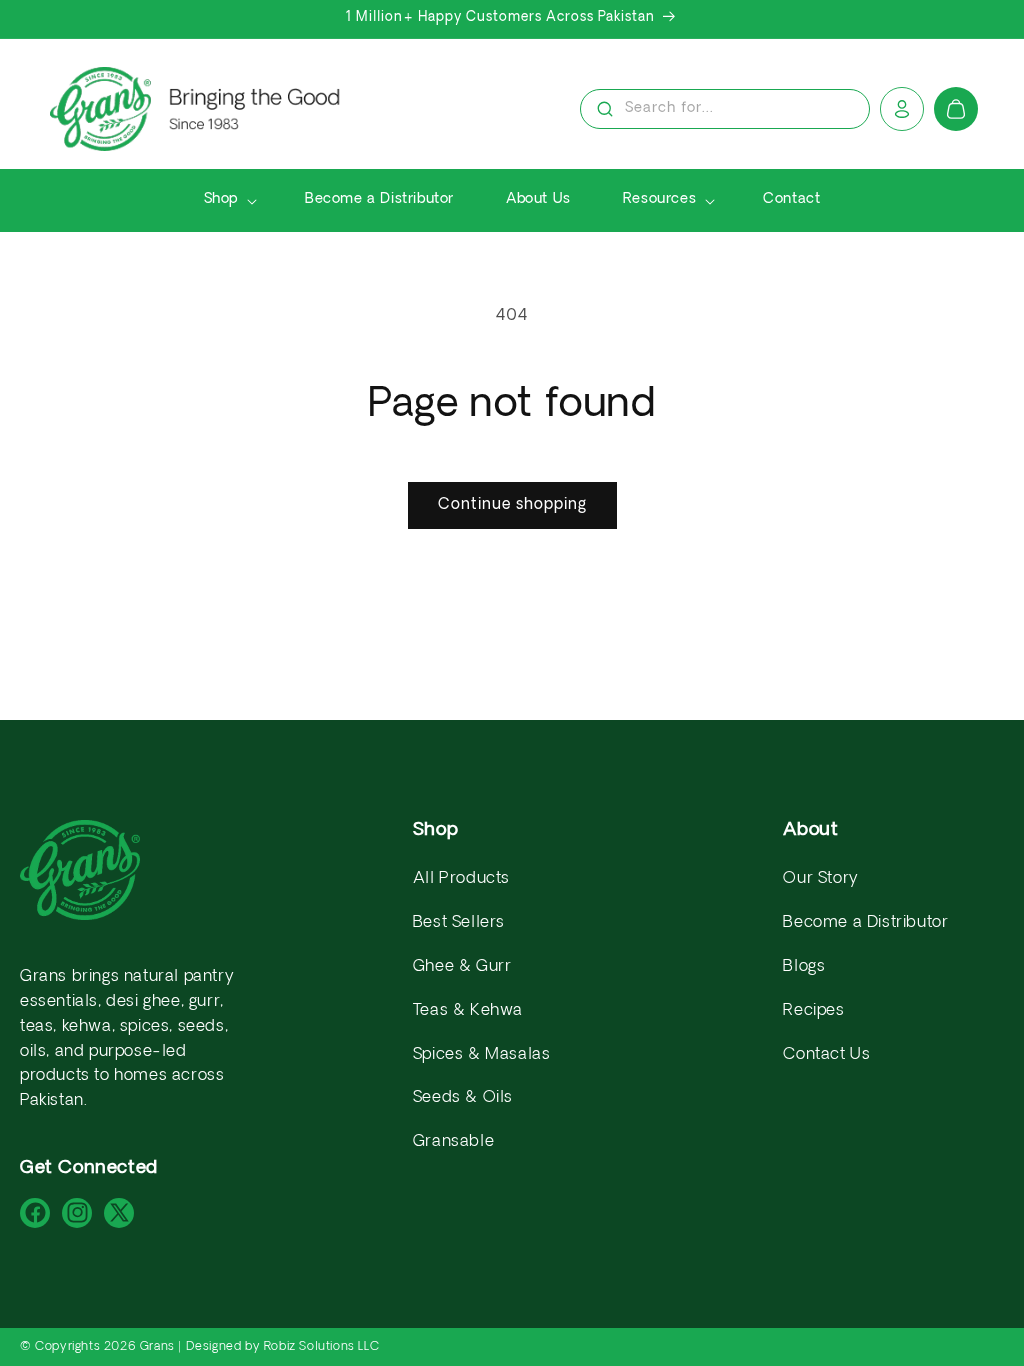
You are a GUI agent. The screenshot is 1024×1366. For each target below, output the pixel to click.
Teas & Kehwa (468, 1011)
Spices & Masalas (482, 1055)
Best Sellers (459, 923)
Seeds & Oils (463, 1098)
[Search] (605, 109)
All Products (461, 879)
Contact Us (826, 1055)
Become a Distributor (865, 923)
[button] (228, 200)
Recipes (813, 1011)
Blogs (804, 967)
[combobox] (725, 111)
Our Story (820, 879)
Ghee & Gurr (462, 967)
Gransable (453, 1142)
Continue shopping (512, 505)
